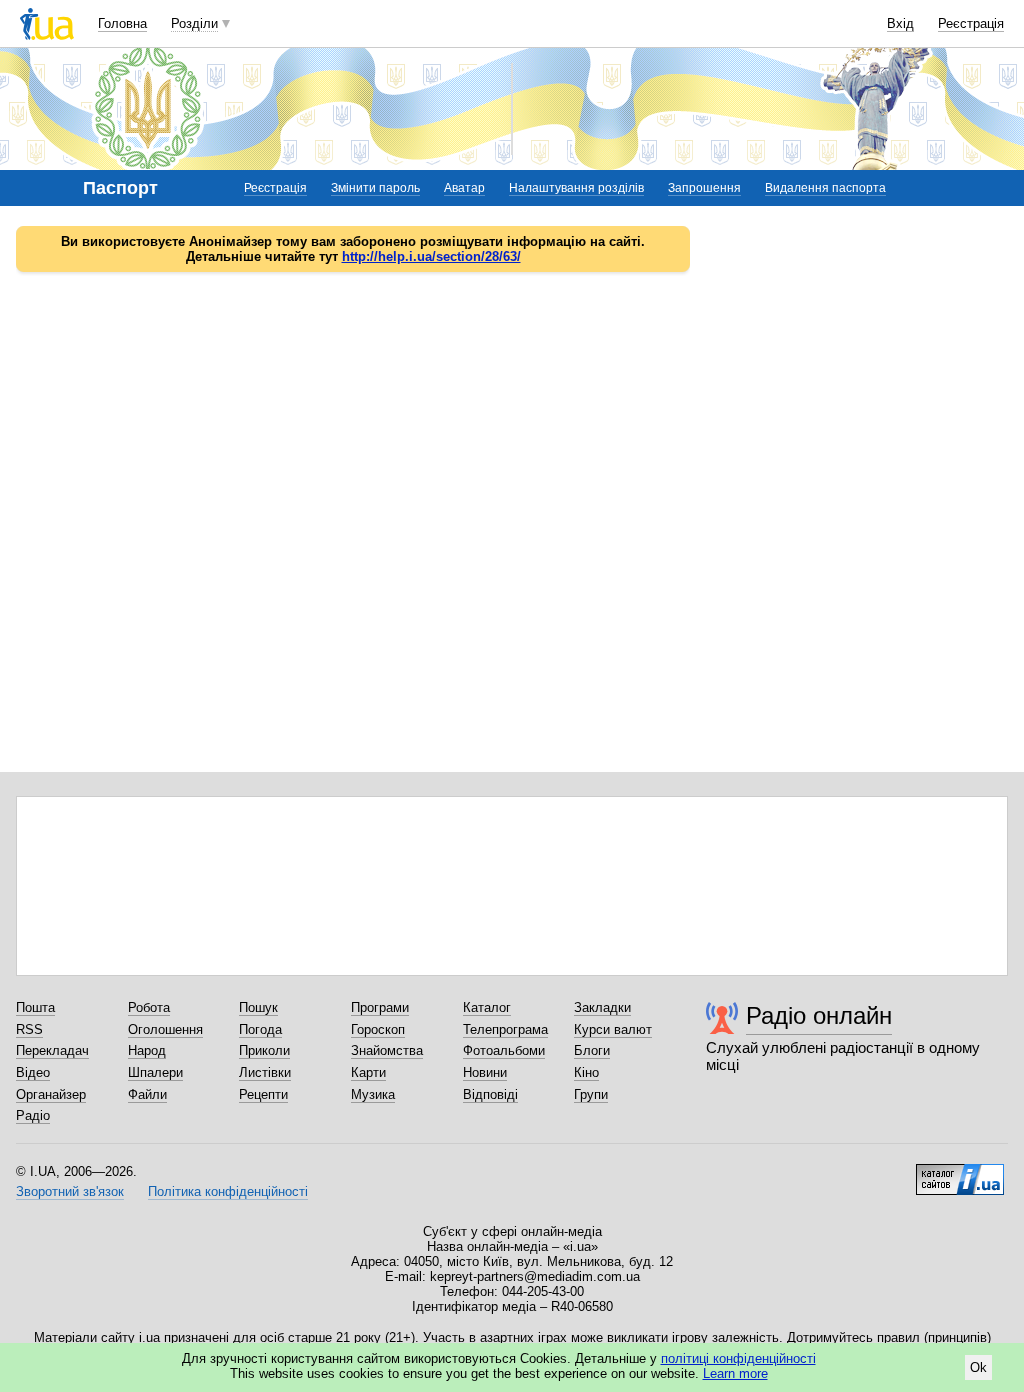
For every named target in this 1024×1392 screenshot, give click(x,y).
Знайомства (387, 1050)
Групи (591, 1094)
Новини (485, 1072)
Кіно (586, 1072)
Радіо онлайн (819, 1015)
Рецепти (263, 1094)
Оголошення (165, 1029)
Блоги (592, 1050)
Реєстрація (971, 23)
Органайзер (51, 1094)
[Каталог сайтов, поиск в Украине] (960, 1172)
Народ (147, 1050)
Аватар (464, 188)
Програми (380, 1007)
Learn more (735, 1373)
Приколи (264, 1050)
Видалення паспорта (825, 188)
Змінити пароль (375, 188)
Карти (368, 1072)
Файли (147, 1094)
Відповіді (490, 1094)
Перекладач (52, 1050)
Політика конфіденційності (228, 1191)
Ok (978, 1367)
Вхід (900, 23)
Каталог (487, 1007)
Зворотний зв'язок (70, 1191)
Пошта (35, 1007)
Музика (373, 1094)
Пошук (258, 1007)
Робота (149, 1007)
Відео (33, 1072)
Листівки (265, 1072)
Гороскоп (378, 1029)
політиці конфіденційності (738, 1358)
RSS (29, 1029)
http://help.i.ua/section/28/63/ (431, 256)
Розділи (194, 23)
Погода (260, 1029)
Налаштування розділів (576, 188)
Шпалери (155, 1072)
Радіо (33, 1115)
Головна (122, 23)
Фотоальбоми (504, 1050)
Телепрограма (505, 1029)
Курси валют (613, 1029)
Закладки (602, 1007)
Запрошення (704, 188)
